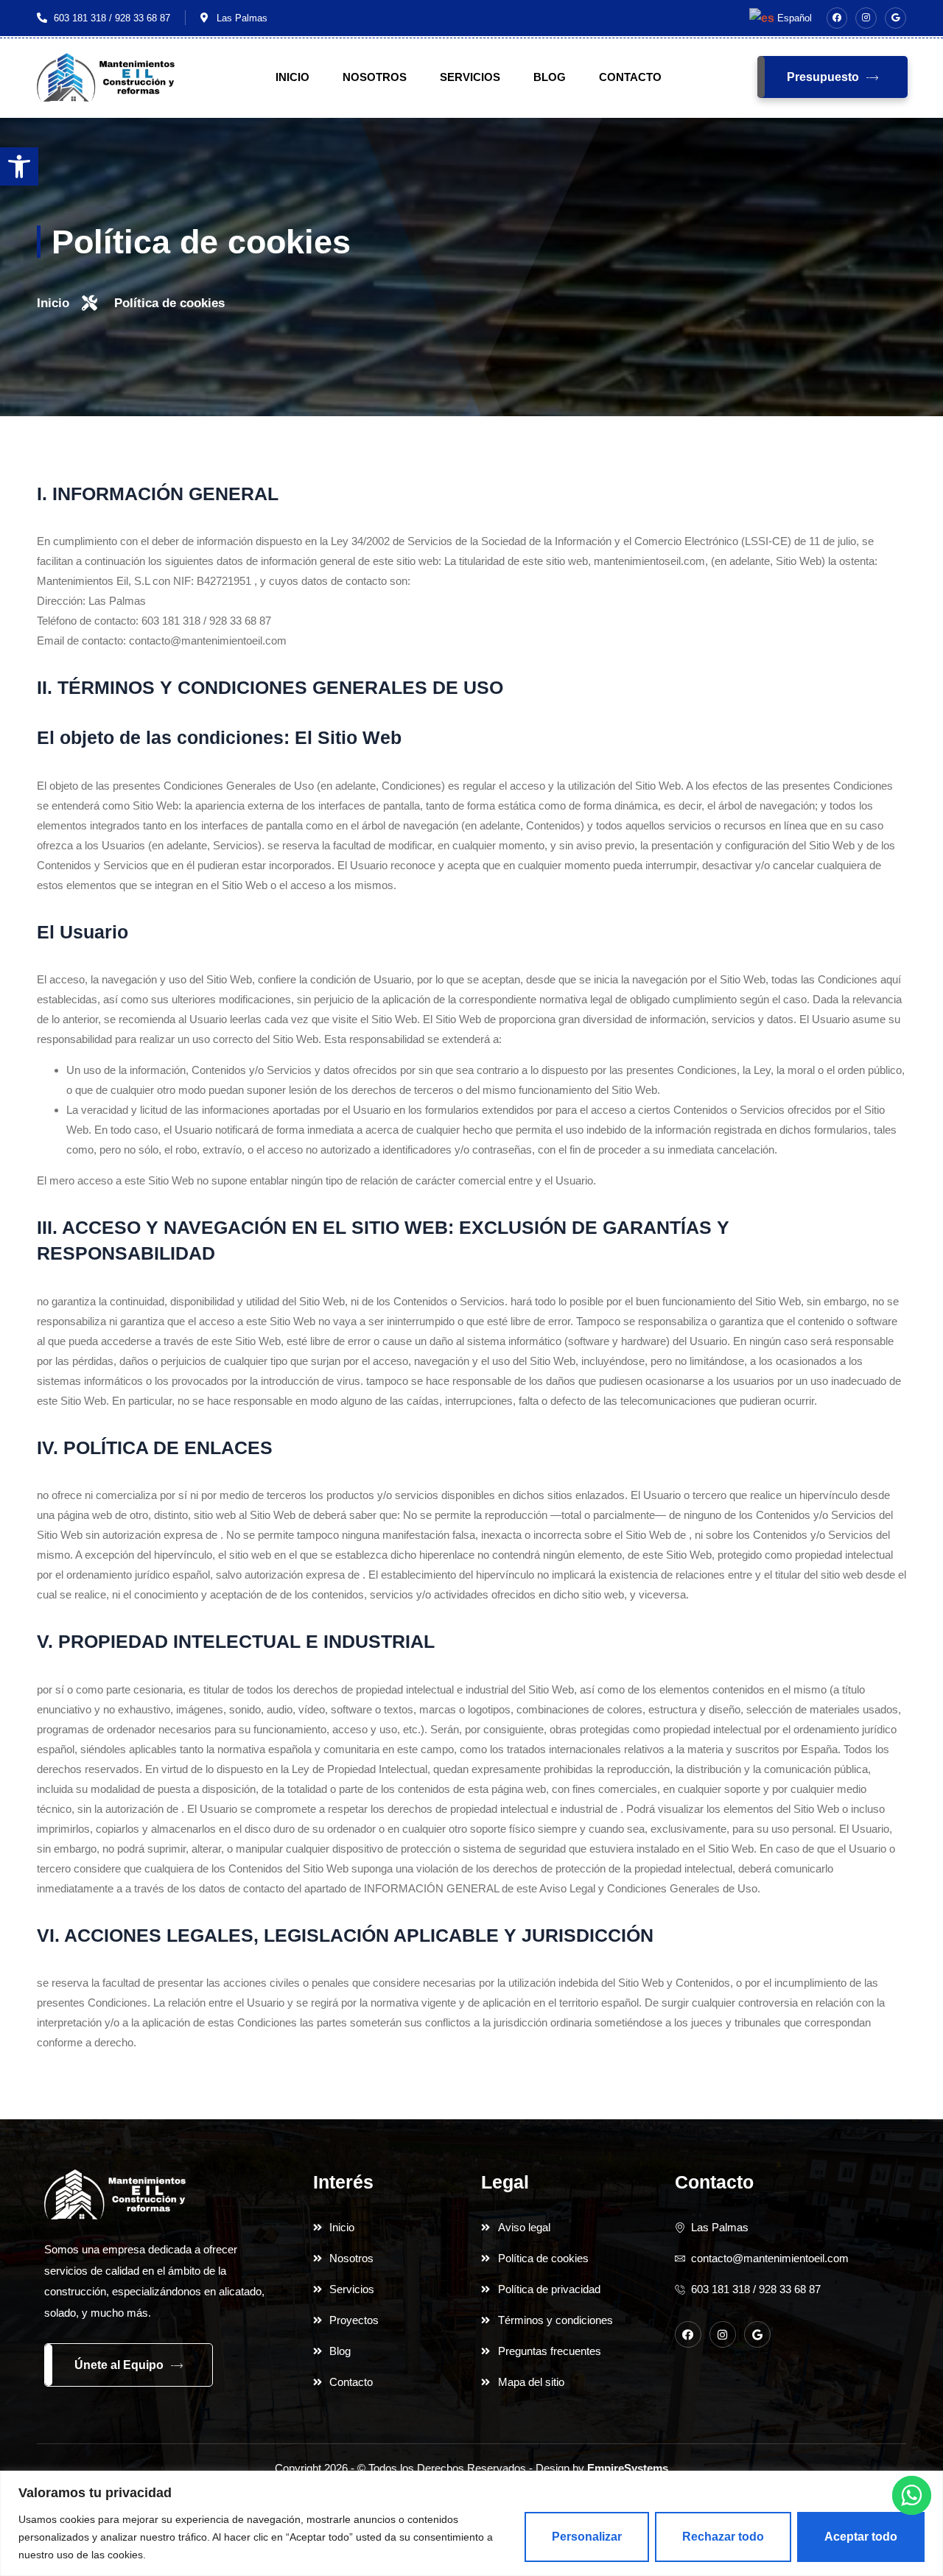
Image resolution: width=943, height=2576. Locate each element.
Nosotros (375, 77)
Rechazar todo (723, 2537)
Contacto (630, 77)
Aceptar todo (861, 2537)
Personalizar (587, 2537)
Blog (550, 77)
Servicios (470, 77)
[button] (19, 166)
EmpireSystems (628, 2468)
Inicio (292, 77)
